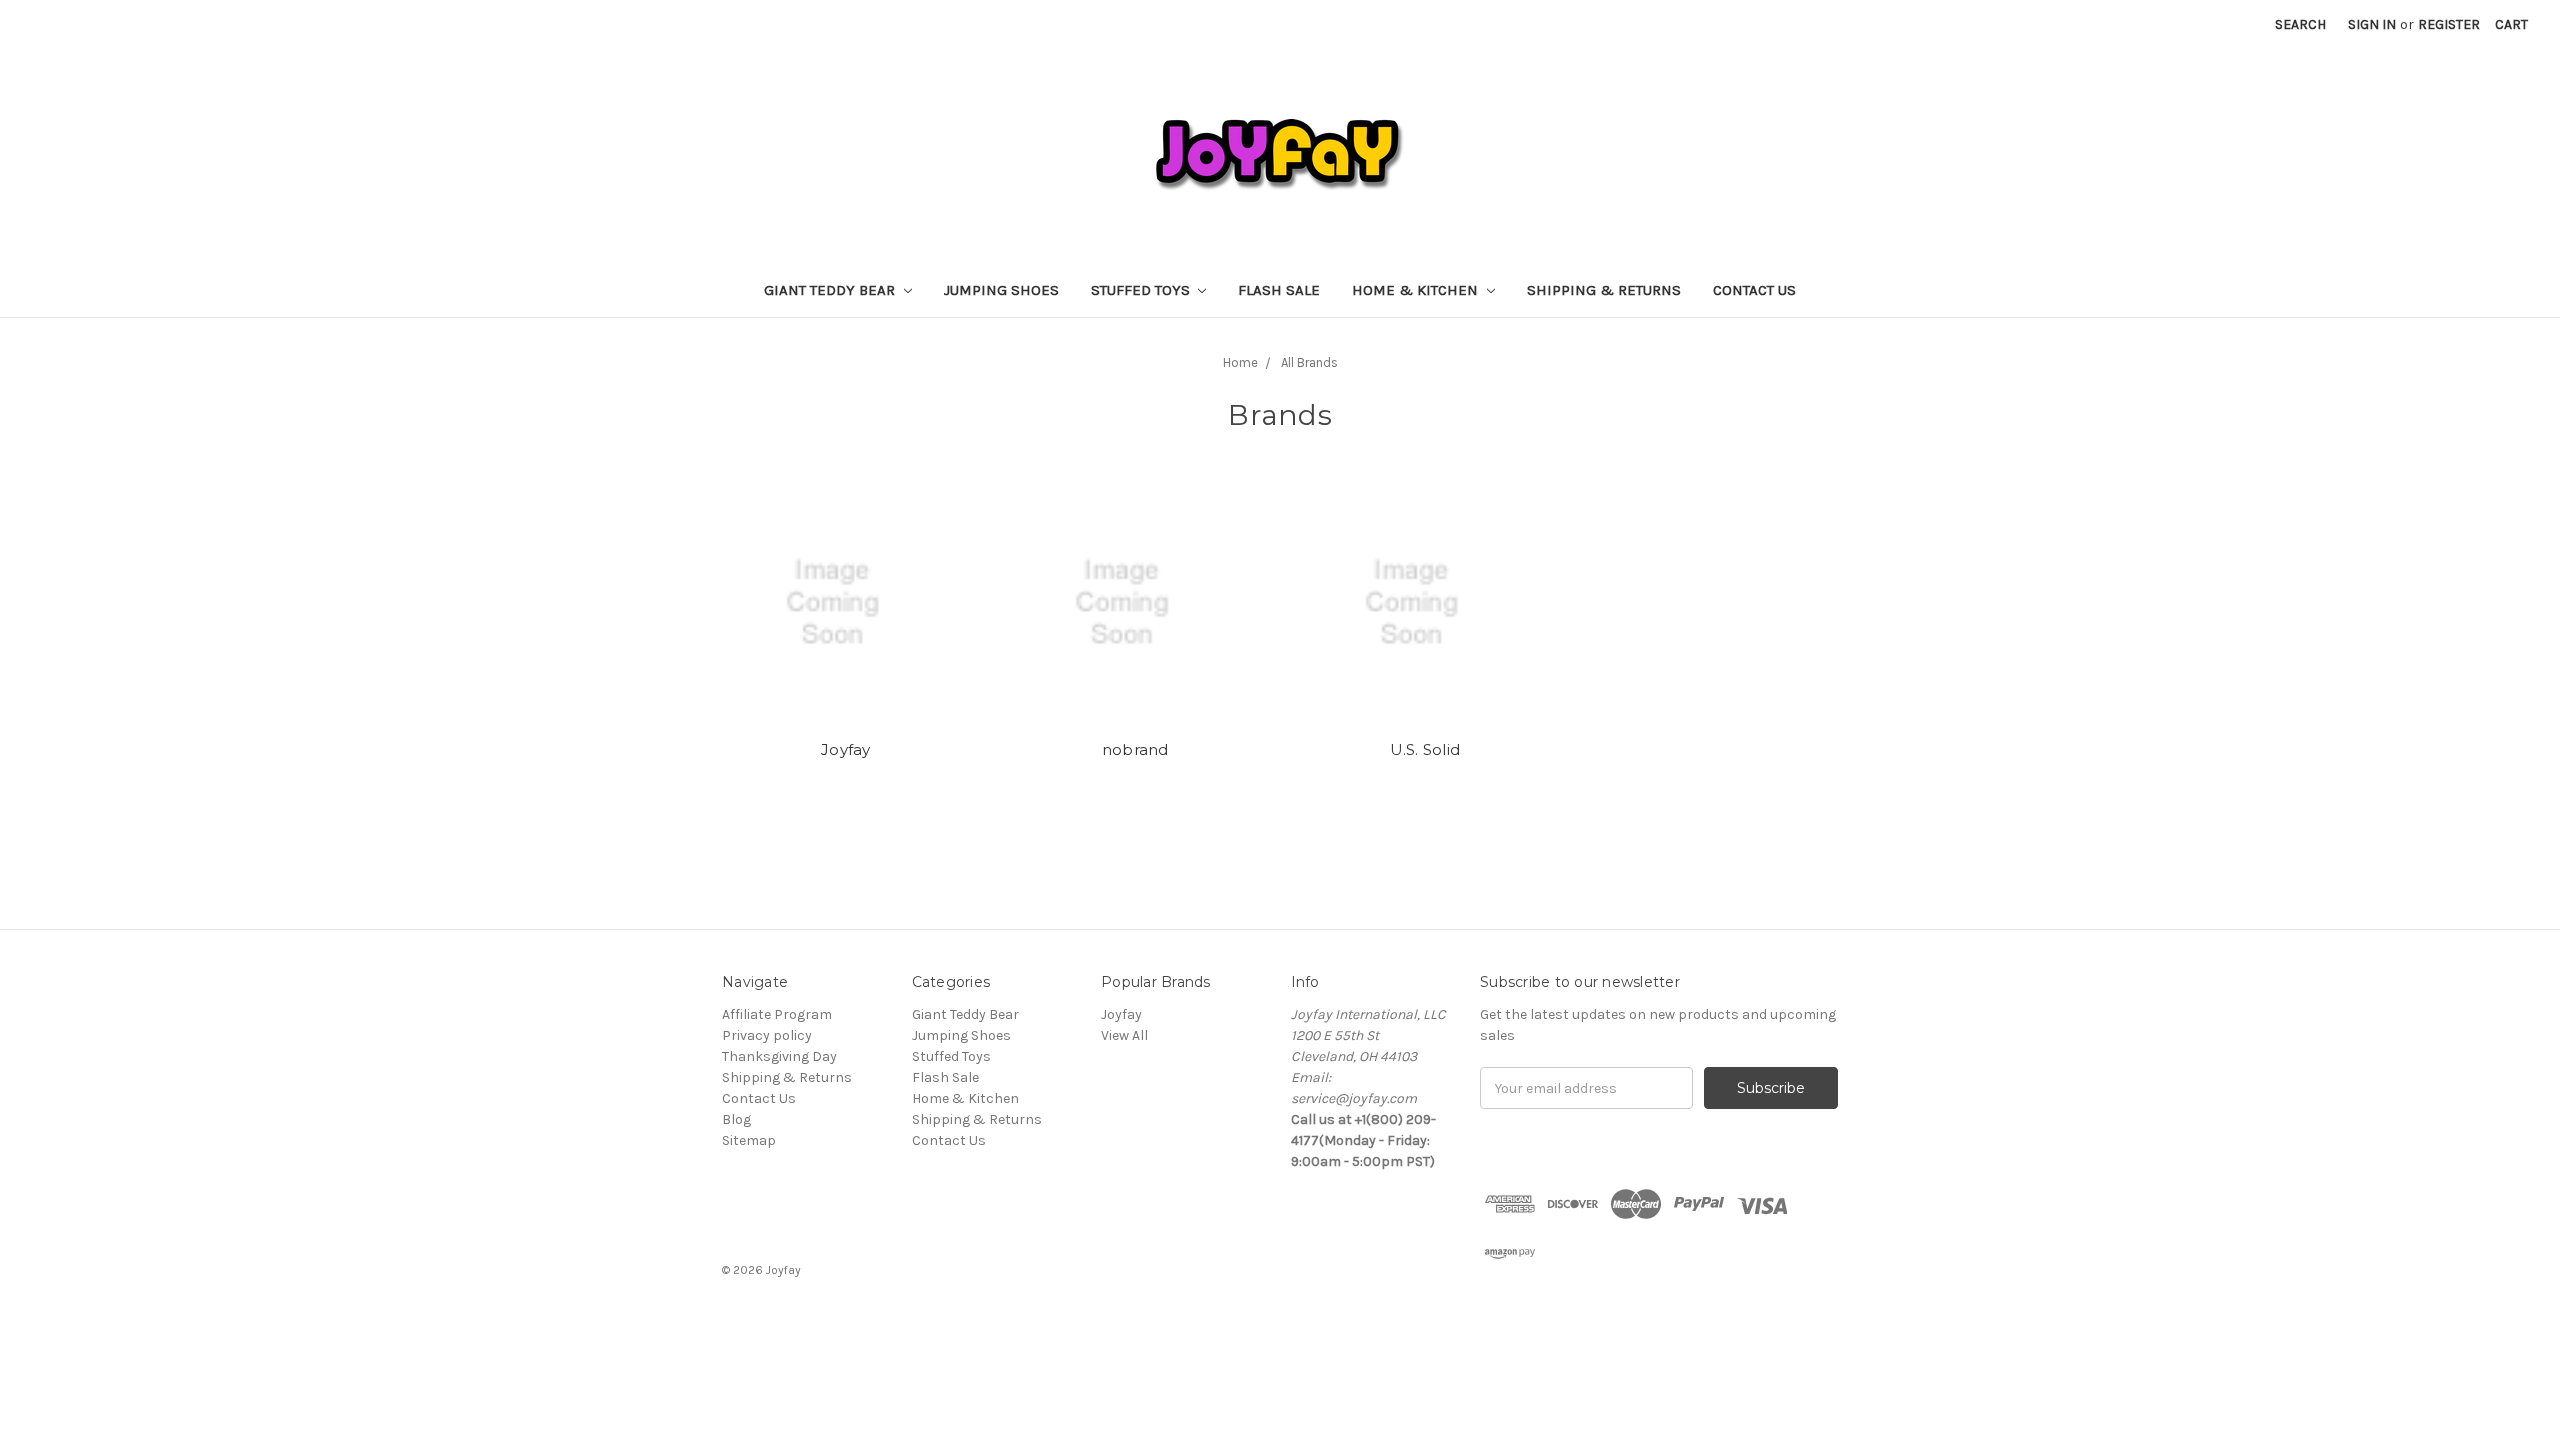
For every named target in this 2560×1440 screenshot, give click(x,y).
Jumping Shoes (1001, 290)
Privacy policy (767, 1035)
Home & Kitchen (1417, 290)
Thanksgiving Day (779, 1056)
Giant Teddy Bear (831, 290)
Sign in (2372, 24)
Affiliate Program (777, 1014)
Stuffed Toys (1142, 290)
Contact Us (1754, 290)
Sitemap (749, 1140)
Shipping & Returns (1604, 290)
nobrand (1135, 749)
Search (2300, 24)
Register (2449, 24)
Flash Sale (1279, 290)
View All (1124, 1035)
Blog (736, 1119)
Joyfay (846, 749)
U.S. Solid (1425, 749)
